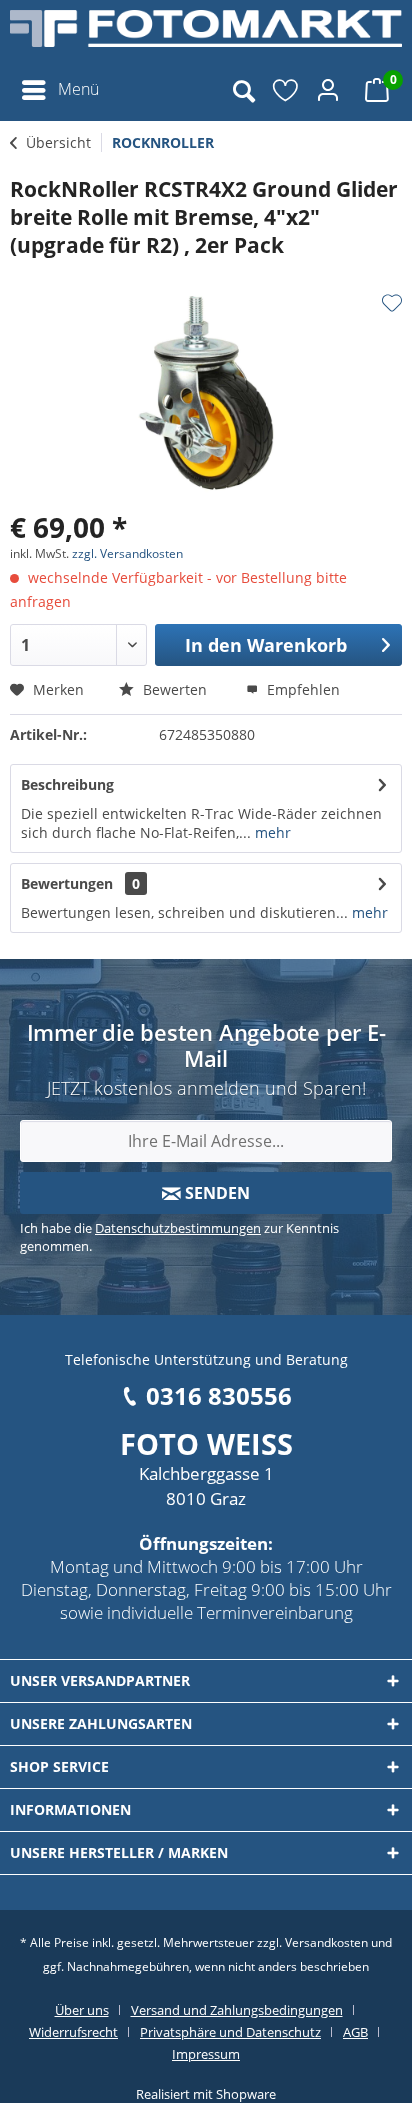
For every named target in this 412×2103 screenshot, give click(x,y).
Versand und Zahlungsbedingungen (237, 2010)
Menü (78, 89)
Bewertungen (67, 883)
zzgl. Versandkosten (127, 553)
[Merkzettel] (287, 90)
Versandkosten (326, 1942)
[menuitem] (59, 90)
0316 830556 (219, 1395)
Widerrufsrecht (73, 2032)
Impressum (206, 2054)
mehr (271, 832)
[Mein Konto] (331, 90)
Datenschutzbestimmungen (178, 1228)
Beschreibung (67, 784)
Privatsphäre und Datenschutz (230, 2032)
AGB (355, 2032)
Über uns (82, 2010)
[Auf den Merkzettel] (392, 303)
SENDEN (215, 1193)
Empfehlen (301, 689)
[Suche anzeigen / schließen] (243, 90)
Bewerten (173, 689)
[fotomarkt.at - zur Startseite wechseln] (206, 35)
